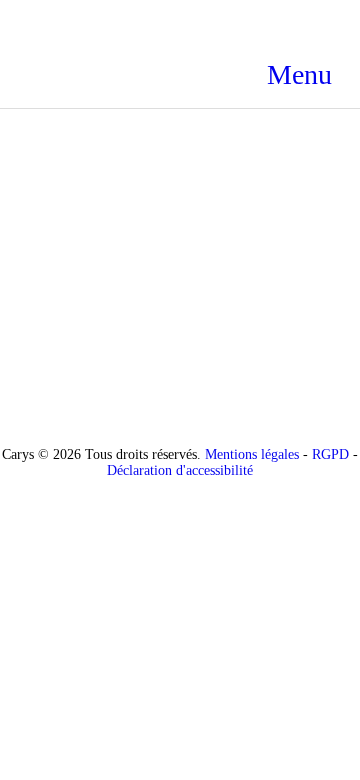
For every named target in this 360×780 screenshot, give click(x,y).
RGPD (330, 454)
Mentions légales (252, 454)
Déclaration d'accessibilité (180, 470)
